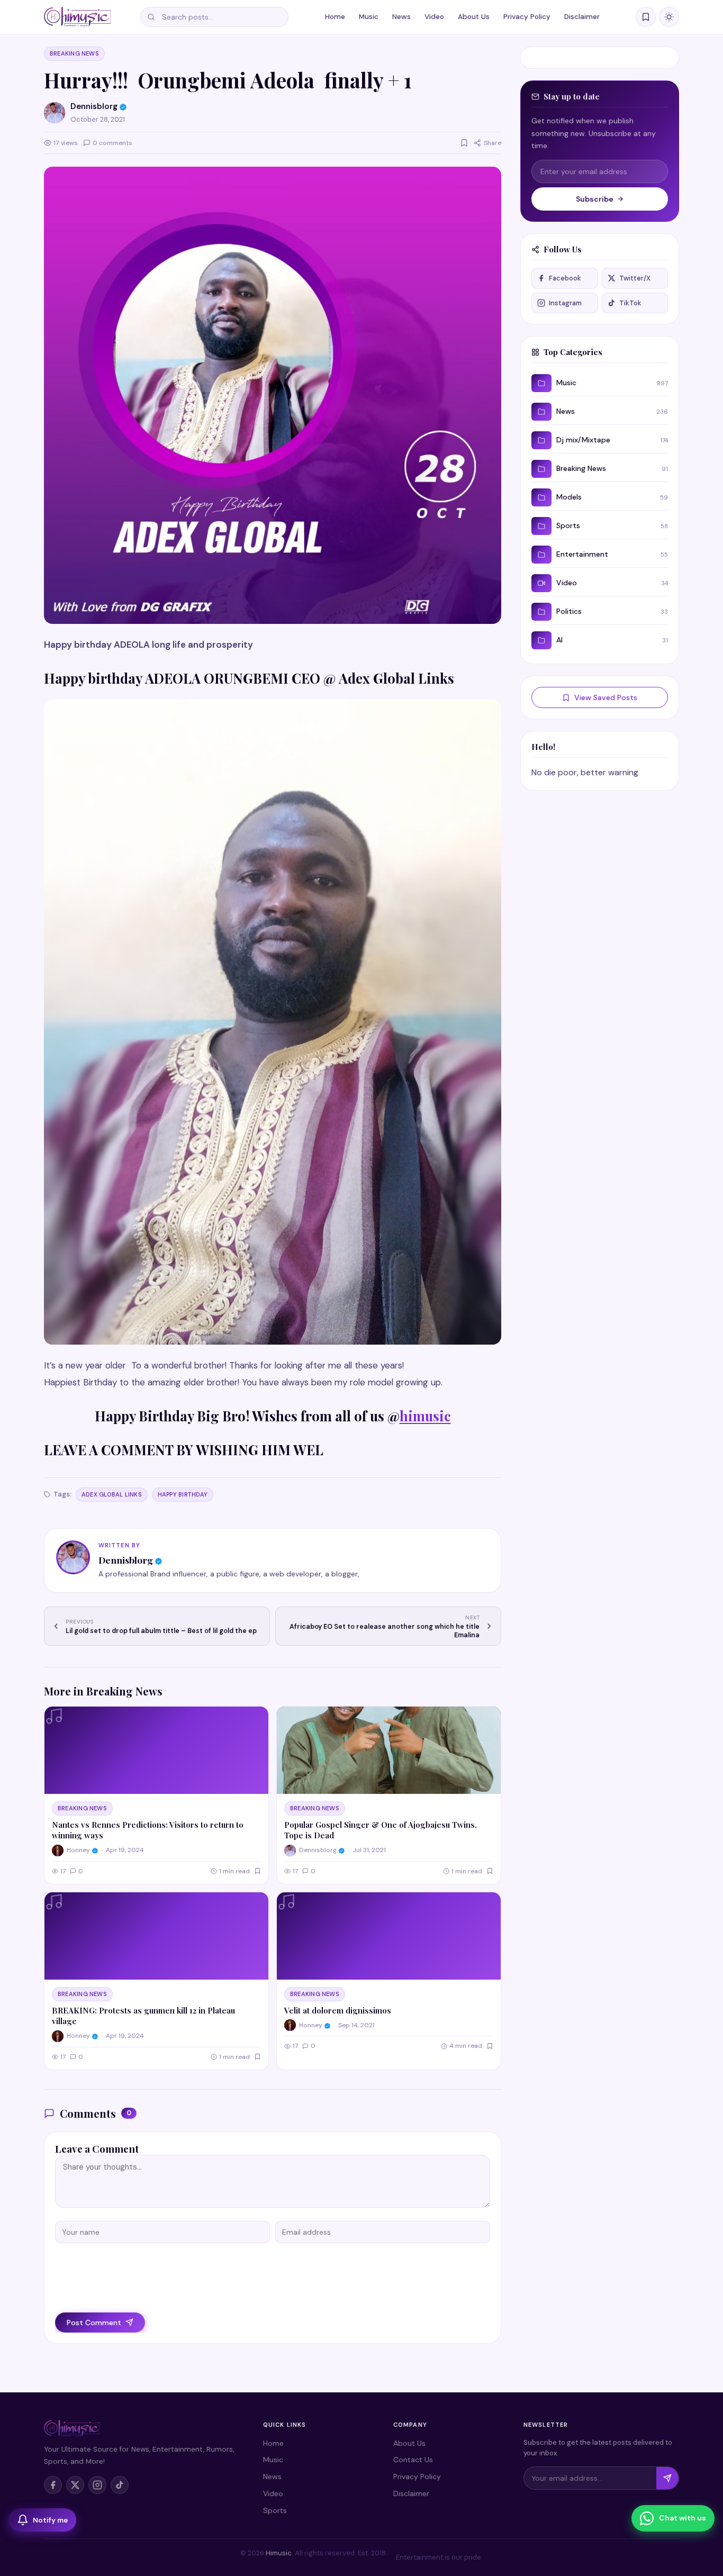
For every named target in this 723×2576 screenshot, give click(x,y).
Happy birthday (183, 1494)
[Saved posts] (646, 17)
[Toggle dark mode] (669, 17)
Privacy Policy (527, 17)
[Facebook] (53, 2485)
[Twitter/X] (75, 2485)
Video (434, 17)
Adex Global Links (112, 1494)
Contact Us (413, 2460)
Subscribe (595, 199)
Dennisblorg (126, 1560)
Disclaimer (582, 17)
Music (369, 17)
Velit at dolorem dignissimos (338, 2010)
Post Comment (94, 2323)
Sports (275, 2510)
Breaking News (74, 53)
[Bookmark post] (464, 143)
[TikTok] (120, 2485)
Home (335, 17)
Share (492, 143)
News (401, 17)
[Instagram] (97, 2485)
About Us (474, 17)
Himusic (279, 2553)
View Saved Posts (606, 697)
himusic (425, 1416)
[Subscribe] (667, 2478)
